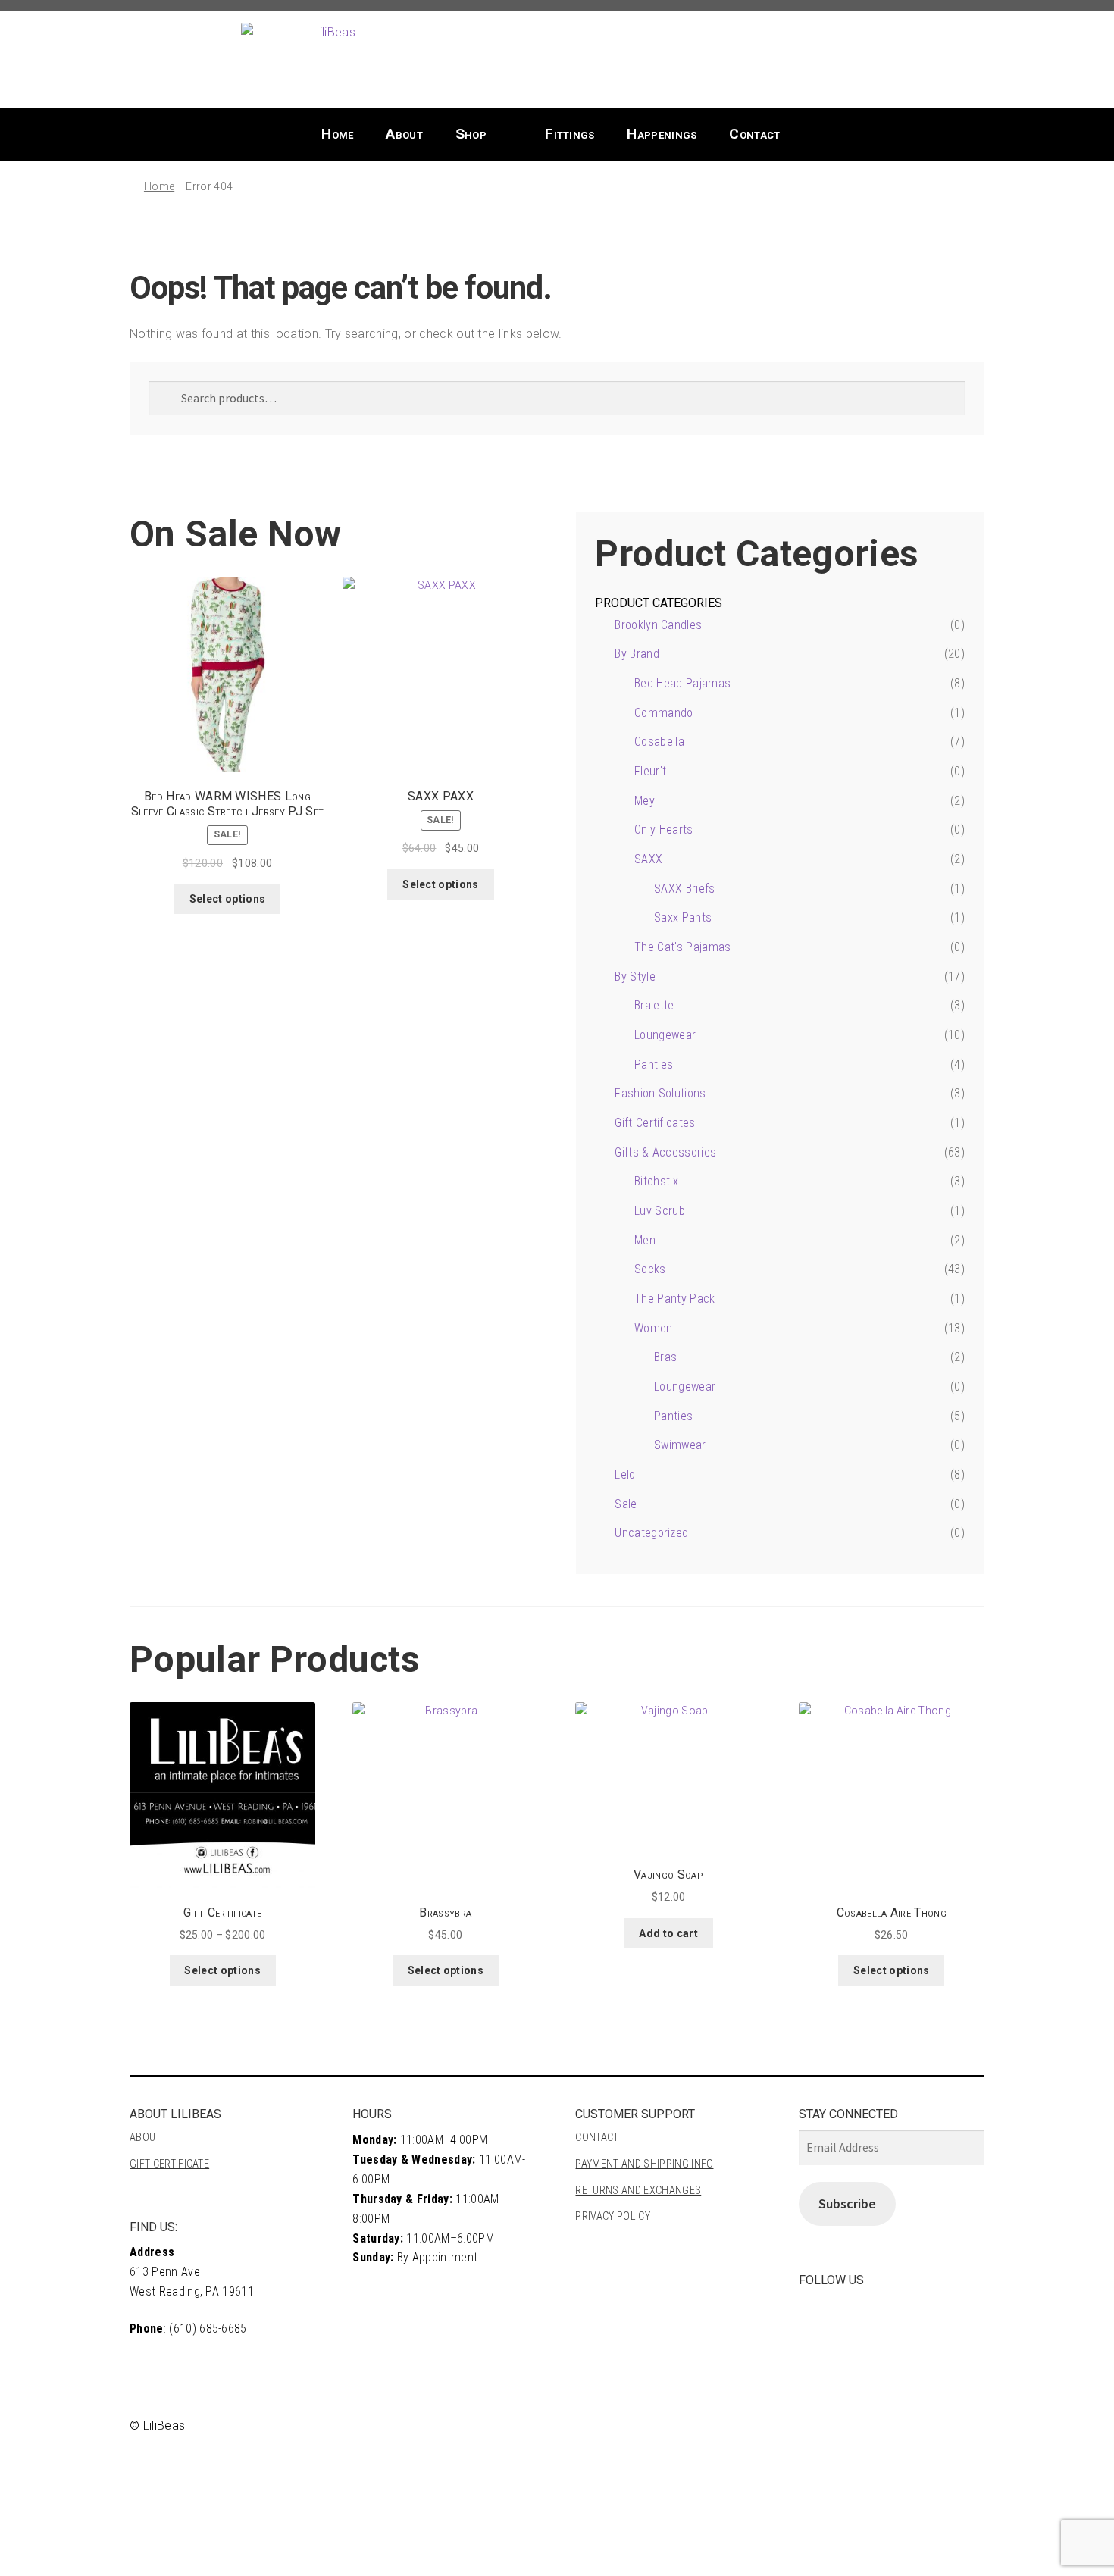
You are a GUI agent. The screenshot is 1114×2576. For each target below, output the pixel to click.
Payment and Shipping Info (644, 2164)
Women (654, 1328)
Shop (471, 134)
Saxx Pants (683, 917)
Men (645, 1240)
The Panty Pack (674, 1299)
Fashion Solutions (660, 1093)
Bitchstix (656, 1181)
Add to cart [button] (668, 1933)
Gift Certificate (169, 2164)
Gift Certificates (655, 1123)
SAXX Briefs (685, 889)
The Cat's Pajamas (682, 947)
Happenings (662, 134)
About (404, 134)
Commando (664, 713)
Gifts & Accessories (665, 1152)
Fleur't (650, 771)
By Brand (637, 654)
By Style (635, 977)
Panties (654, 1064)
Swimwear (680, 1445)
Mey (645, 801)
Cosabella (659, 742)
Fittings (570, 134)
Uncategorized (651, 1533)
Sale (626, 1504)
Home (337, 134)
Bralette (654, 1005)
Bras (665, 1357)
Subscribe (847, 2204)
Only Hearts (664, 829)
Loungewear (665, 1035)
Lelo (625, 1474)
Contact (754, 134)
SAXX (648, 859)
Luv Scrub (660, 1211)
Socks (650, 1269)
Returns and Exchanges (638, 2191)
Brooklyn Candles (658, 625)
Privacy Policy (612, 2216)
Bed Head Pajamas (682, 683)
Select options (227, 899)
